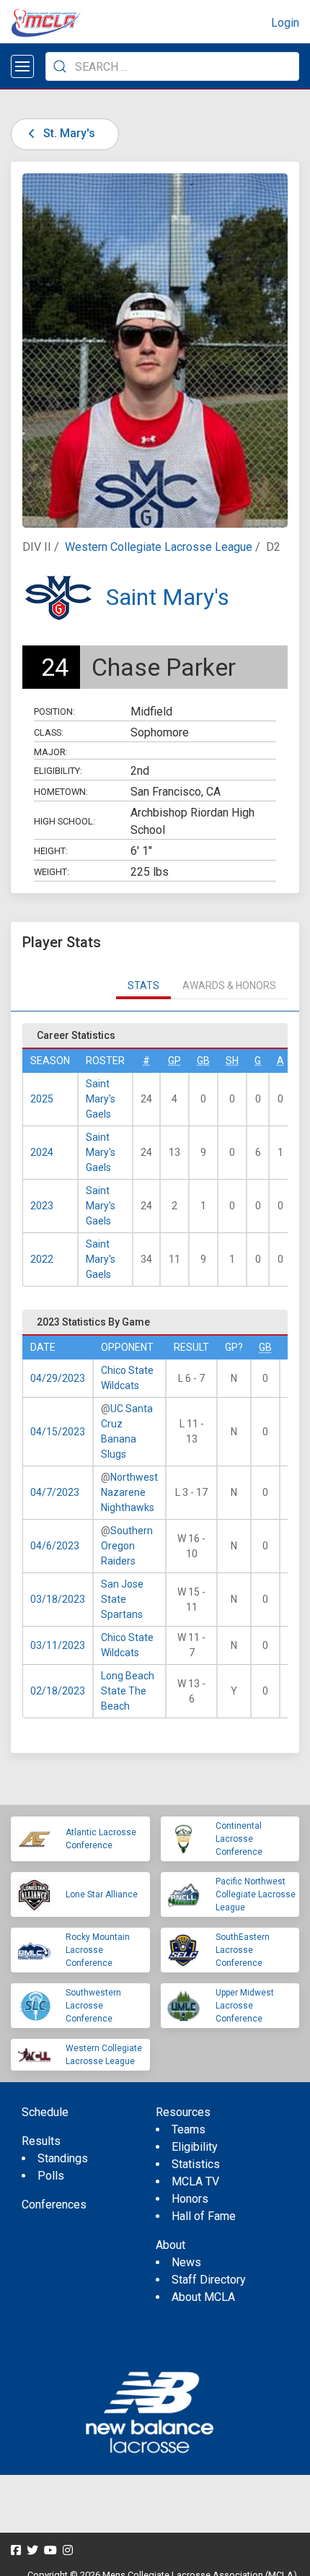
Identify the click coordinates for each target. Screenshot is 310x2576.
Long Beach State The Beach (128, 1691)
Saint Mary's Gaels (101, 1099)
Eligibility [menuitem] (195, 2147)
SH (232, 1061)
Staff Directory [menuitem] (209, 2280)
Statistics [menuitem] (196, 2164)
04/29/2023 (58, 1378)
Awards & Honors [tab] (229, 985)
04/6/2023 (55, 1546)
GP (174, 1061)
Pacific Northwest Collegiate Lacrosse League (256, 1894)
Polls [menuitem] (51, 2176)
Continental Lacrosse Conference (239, 1839)
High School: (65, 821)
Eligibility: (58, 771)
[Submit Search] (60, 66)
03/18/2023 (58, 1599)
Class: (49, 732)
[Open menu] (22, 66)
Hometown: (61, 792)
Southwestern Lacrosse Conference (93, 2006)
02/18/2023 (58, 1691)
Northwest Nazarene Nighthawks (129, 1492)
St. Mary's (68, 133)
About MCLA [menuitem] (203, 2297)
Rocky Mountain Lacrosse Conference (98, 1950)
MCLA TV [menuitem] (195, 2181)
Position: (54, 712)
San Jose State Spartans (122, 1599)
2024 (42, 1152)
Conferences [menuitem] (54, 2205)
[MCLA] (47, 23)
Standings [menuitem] (63, 2158)
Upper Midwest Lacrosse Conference (245, 2006)
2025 (42, 1099)
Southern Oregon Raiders (127, 1546)
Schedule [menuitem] (45, 2112)
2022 (42, 1259)
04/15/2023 (58, 1432)
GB (203, 1061)
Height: (51, 851)
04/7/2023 (55, 1492)
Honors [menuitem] (190, 2199)
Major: (51, 752)
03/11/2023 (58, 1645)
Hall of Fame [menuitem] (204, 2216)
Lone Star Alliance (102, 1894)
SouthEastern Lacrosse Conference (243, 1950)
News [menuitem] (186, 2262)
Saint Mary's (168, 597)
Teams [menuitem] (189, 2129)
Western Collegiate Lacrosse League (159, 547)
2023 (42, 1206)
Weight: (52, 872)
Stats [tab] (143, 985)
